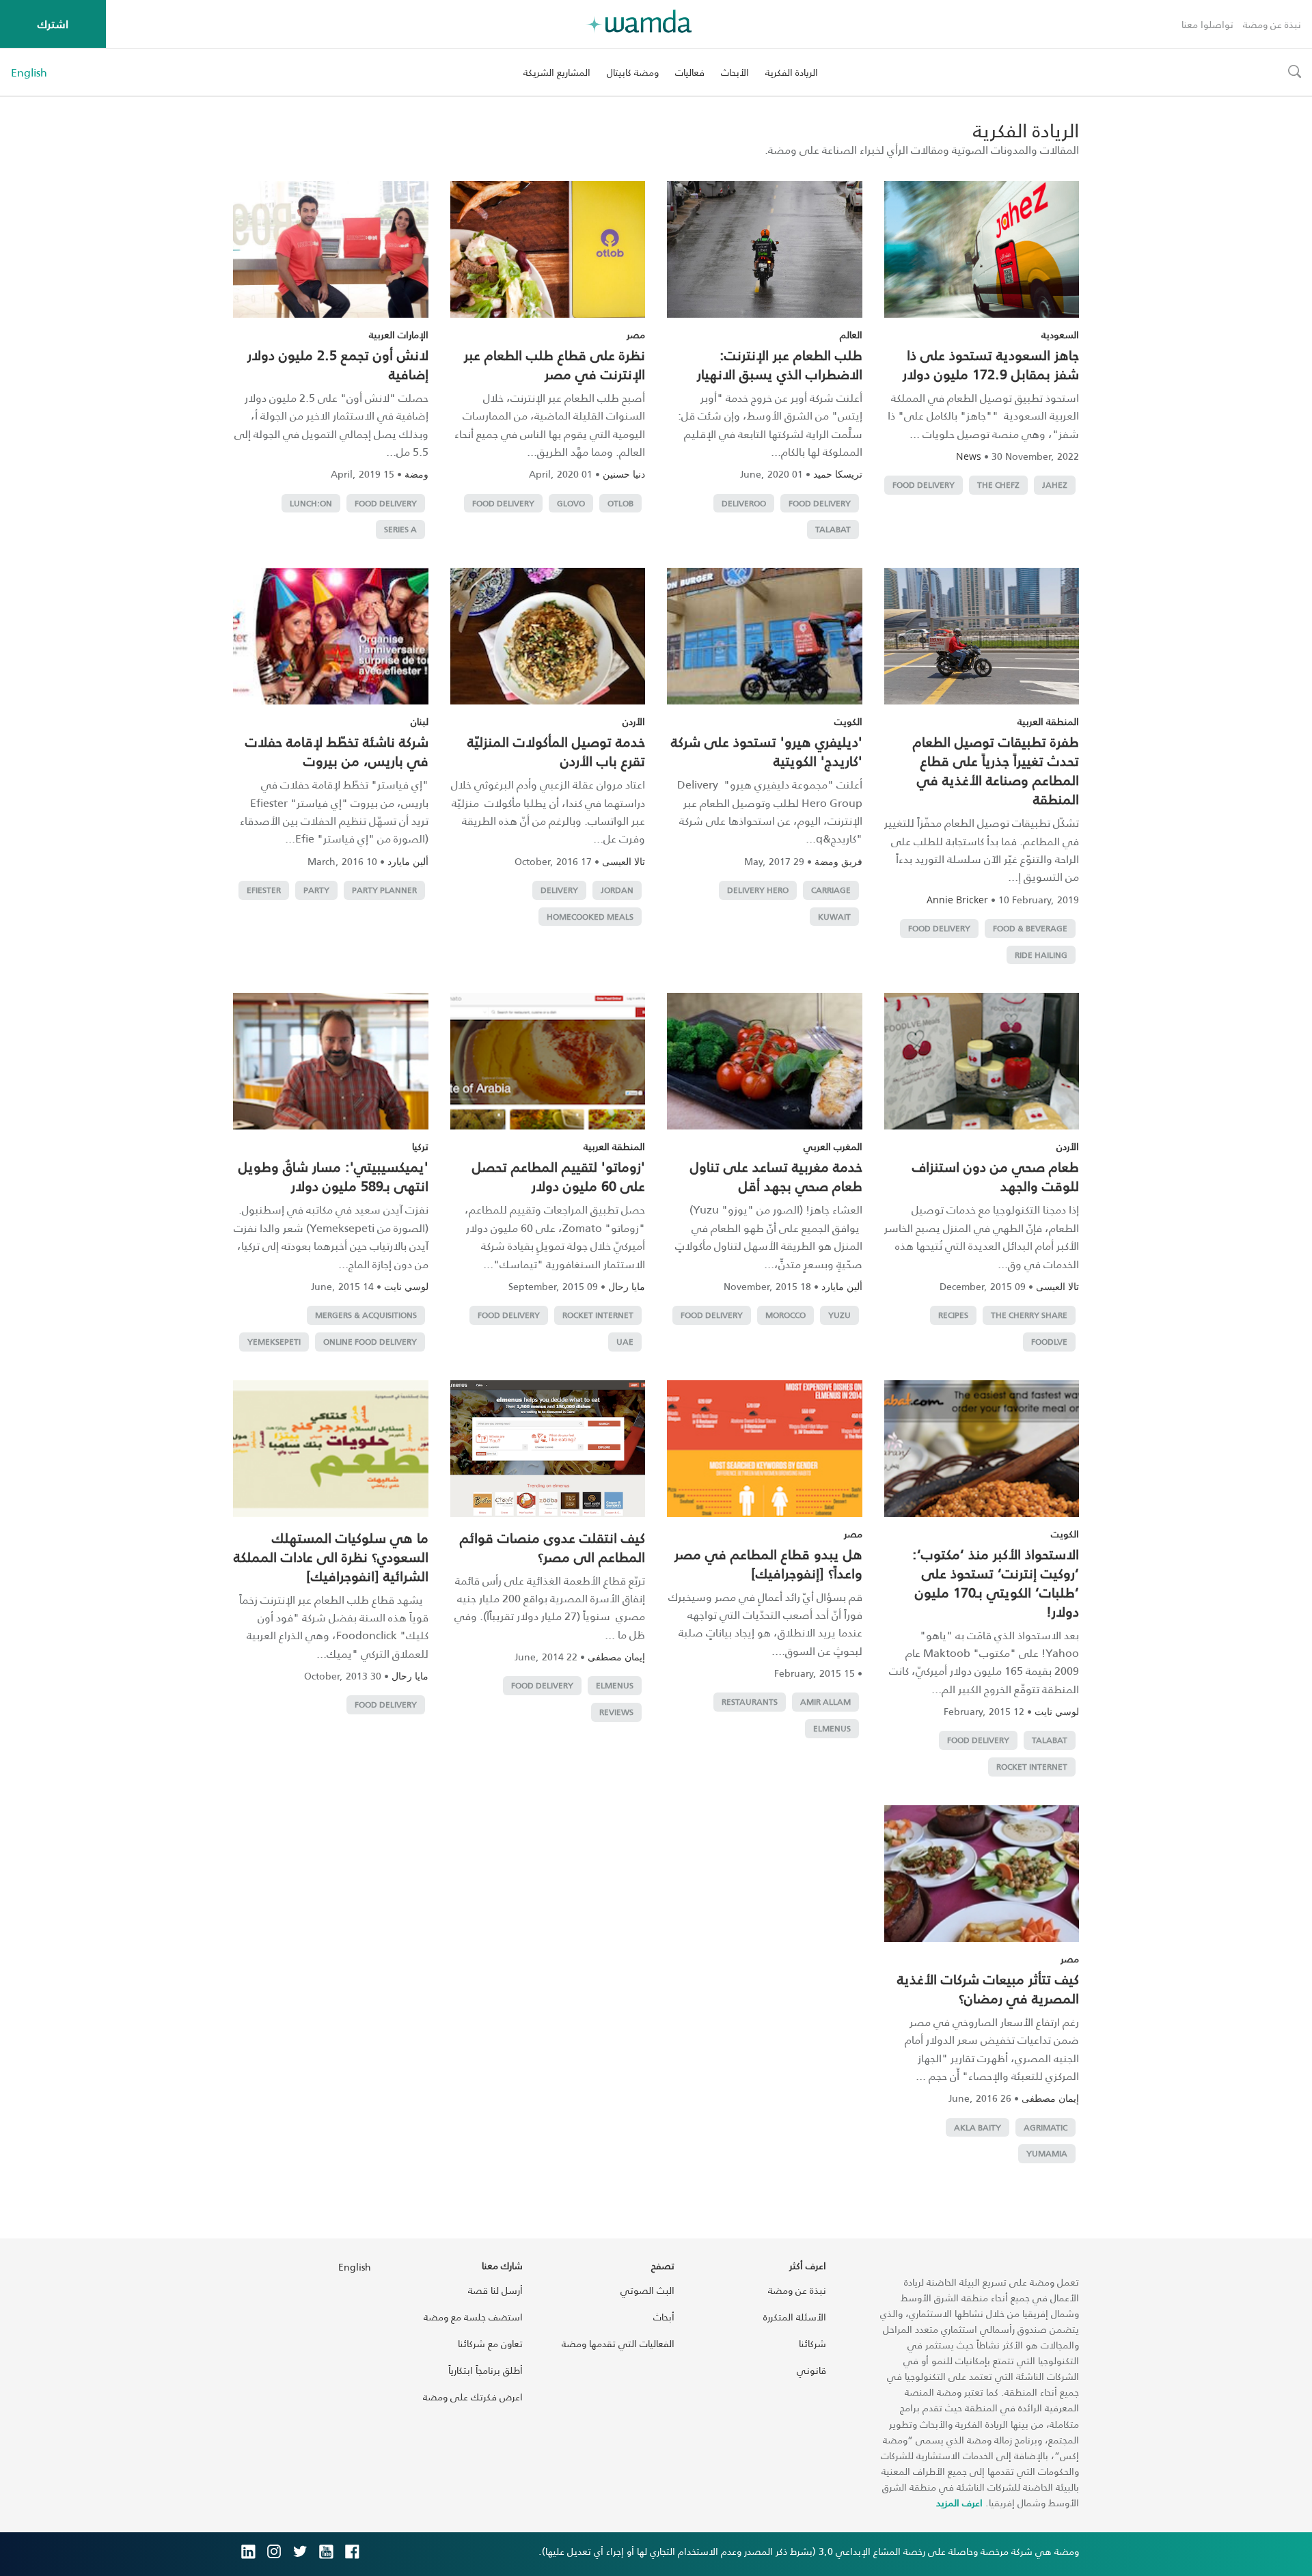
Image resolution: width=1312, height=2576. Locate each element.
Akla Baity (978, 2127)
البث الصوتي (647, 2290)
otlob (620, 503)
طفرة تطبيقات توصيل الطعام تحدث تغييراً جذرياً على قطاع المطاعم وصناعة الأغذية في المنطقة (996, 770)
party (316, 890)
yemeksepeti (274, 1342)
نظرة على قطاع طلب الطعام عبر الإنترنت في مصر (555, 364)
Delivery (559, 890)
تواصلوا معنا (1207, 24)
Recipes (953, 1315)
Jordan (617, 890)
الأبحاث (735, 72)
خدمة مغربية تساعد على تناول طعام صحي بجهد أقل (776, 1176)
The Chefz (998, 485)
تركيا (420, 1146)
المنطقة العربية (1048, 721)
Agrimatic (1045, 2127)
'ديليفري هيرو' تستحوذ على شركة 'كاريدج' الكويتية (767, 751)
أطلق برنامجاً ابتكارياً (486, 2370)
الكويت (848, 721)
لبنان (420, 721)
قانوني (811, 2370)
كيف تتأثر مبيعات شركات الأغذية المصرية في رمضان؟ (988, 1988)
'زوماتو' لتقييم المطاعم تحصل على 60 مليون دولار (559, 1176)
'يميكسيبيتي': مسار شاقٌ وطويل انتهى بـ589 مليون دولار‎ (333, 1176)
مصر (636, 334)
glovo (571, 503)
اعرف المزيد (959, 2503)
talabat (833, 529)
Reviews (616, 1712)
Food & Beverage (1030, 928)
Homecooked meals (590, 917)
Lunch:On (311, 503)
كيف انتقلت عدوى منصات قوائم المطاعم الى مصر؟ (552, 1547)
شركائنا (812, 2343)
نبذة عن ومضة (1272, 24)
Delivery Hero (758, 890)
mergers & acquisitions (366, 1315)
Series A (400, 529)
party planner (384, 890)
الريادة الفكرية (792, 72)
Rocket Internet (598, 1315)
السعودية (1060, 334)
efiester (264, 890)
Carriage (831, 890)
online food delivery (370, 1342)
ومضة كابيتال (633, 72)
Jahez (1055, 485)
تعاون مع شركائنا (490, 2343)
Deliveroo (744, 503)
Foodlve (1049, 1342)
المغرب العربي (833, 1146)
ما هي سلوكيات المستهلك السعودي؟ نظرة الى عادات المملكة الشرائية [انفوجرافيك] (331, 1557)
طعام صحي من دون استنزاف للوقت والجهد (996, 1176)
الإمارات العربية (399, 334)
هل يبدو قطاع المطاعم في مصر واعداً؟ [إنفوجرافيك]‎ (768, 1563)
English (29, 72)
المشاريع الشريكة (557, 72)
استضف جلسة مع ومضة (473, 2317)
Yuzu (839, 1315)
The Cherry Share (1029, 1315)
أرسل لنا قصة (495, 2290)
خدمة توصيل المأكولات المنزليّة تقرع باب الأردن (556, 751)
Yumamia (1047, 2153)
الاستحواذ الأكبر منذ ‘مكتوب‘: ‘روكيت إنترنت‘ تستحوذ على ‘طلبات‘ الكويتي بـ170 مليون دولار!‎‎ (996, 1582)
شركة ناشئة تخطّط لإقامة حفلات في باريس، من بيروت (337, 751)
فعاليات (690, 72)
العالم (851, 334)
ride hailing (1041, 955)
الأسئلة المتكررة (795, 2317)
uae (625, 1342)
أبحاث (664, 2317)
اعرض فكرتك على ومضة (473, 2397)
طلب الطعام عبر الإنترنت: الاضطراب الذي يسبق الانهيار (780, 364)
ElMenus (832, 1728)
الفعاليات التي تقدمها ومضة (618, 2343)
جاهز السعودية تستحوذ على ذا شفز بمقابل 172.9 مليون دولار (991, 364)
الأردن (634, 721)
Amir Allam (825, 1702)
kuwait (834, 917)
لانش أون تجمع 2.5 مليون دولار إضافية (338, 364)
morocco (785, 1315)
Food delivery (924, 485)
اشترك (53, 24)
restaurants (750, 1702)
